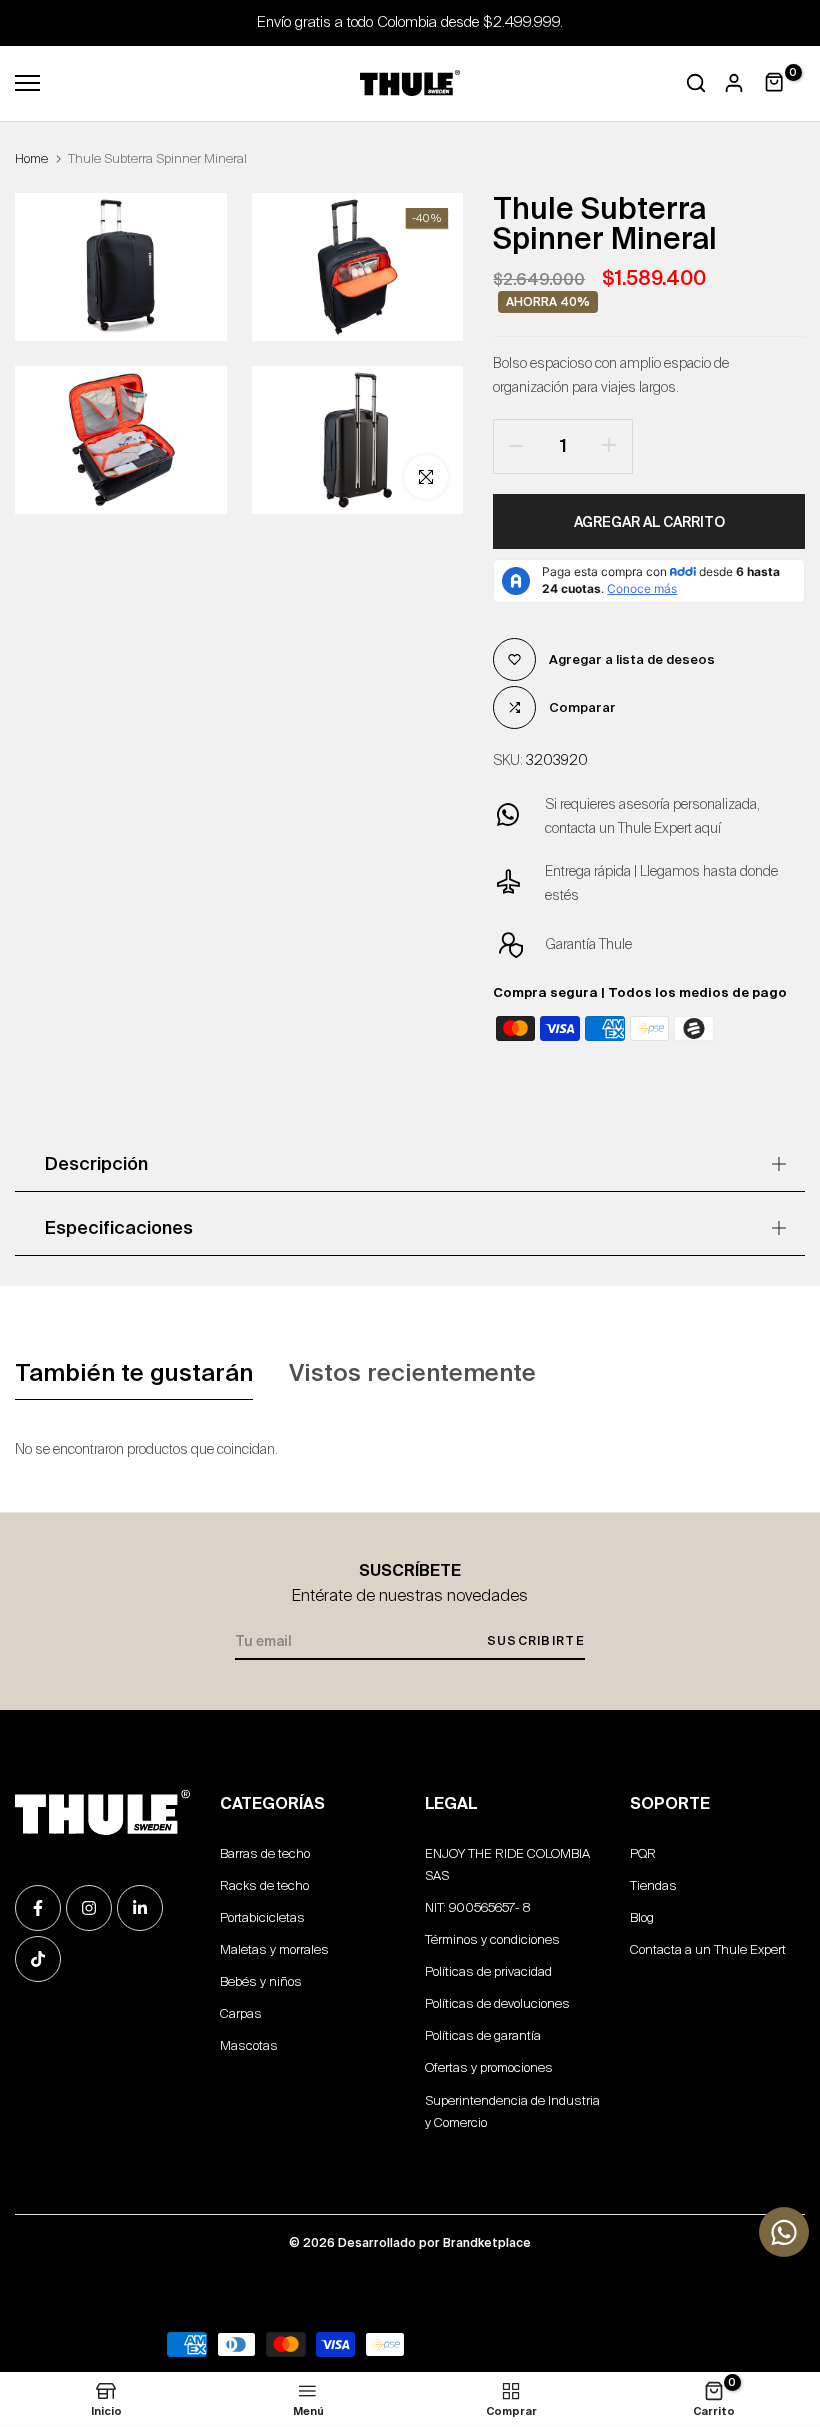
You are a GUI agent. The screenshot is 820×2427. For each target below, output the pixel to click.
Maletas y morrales (274, 1949)
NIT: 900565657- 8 (477, 1907)
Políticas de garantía (483, 2035)
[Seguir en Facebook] (38, 1908)
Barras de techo (265, 1853)
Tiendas (653, 1885)
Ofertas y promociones (489, 2067)
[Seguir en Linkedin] (140, 1908)
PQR (643, 1853)
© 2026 (410, 2242)
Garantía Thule (588, 944)
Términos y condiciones (492, 1939)
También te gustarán (134, 1372)
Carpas (241, 2013)
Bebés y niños (261, 1981)
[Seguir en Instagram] (89, 1908)
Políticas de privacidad (488, 1971)
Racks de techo (264, 1885)
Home (31, 158)
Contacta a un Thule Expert (708, 1949)
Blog (642, 1917)
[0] (775, 83)
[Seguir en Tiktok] (38, 1959)
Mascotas (249, 2045)
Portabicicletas (262, 1917)
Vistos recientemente (412, 1372)
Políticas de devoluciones (497, 2003)
